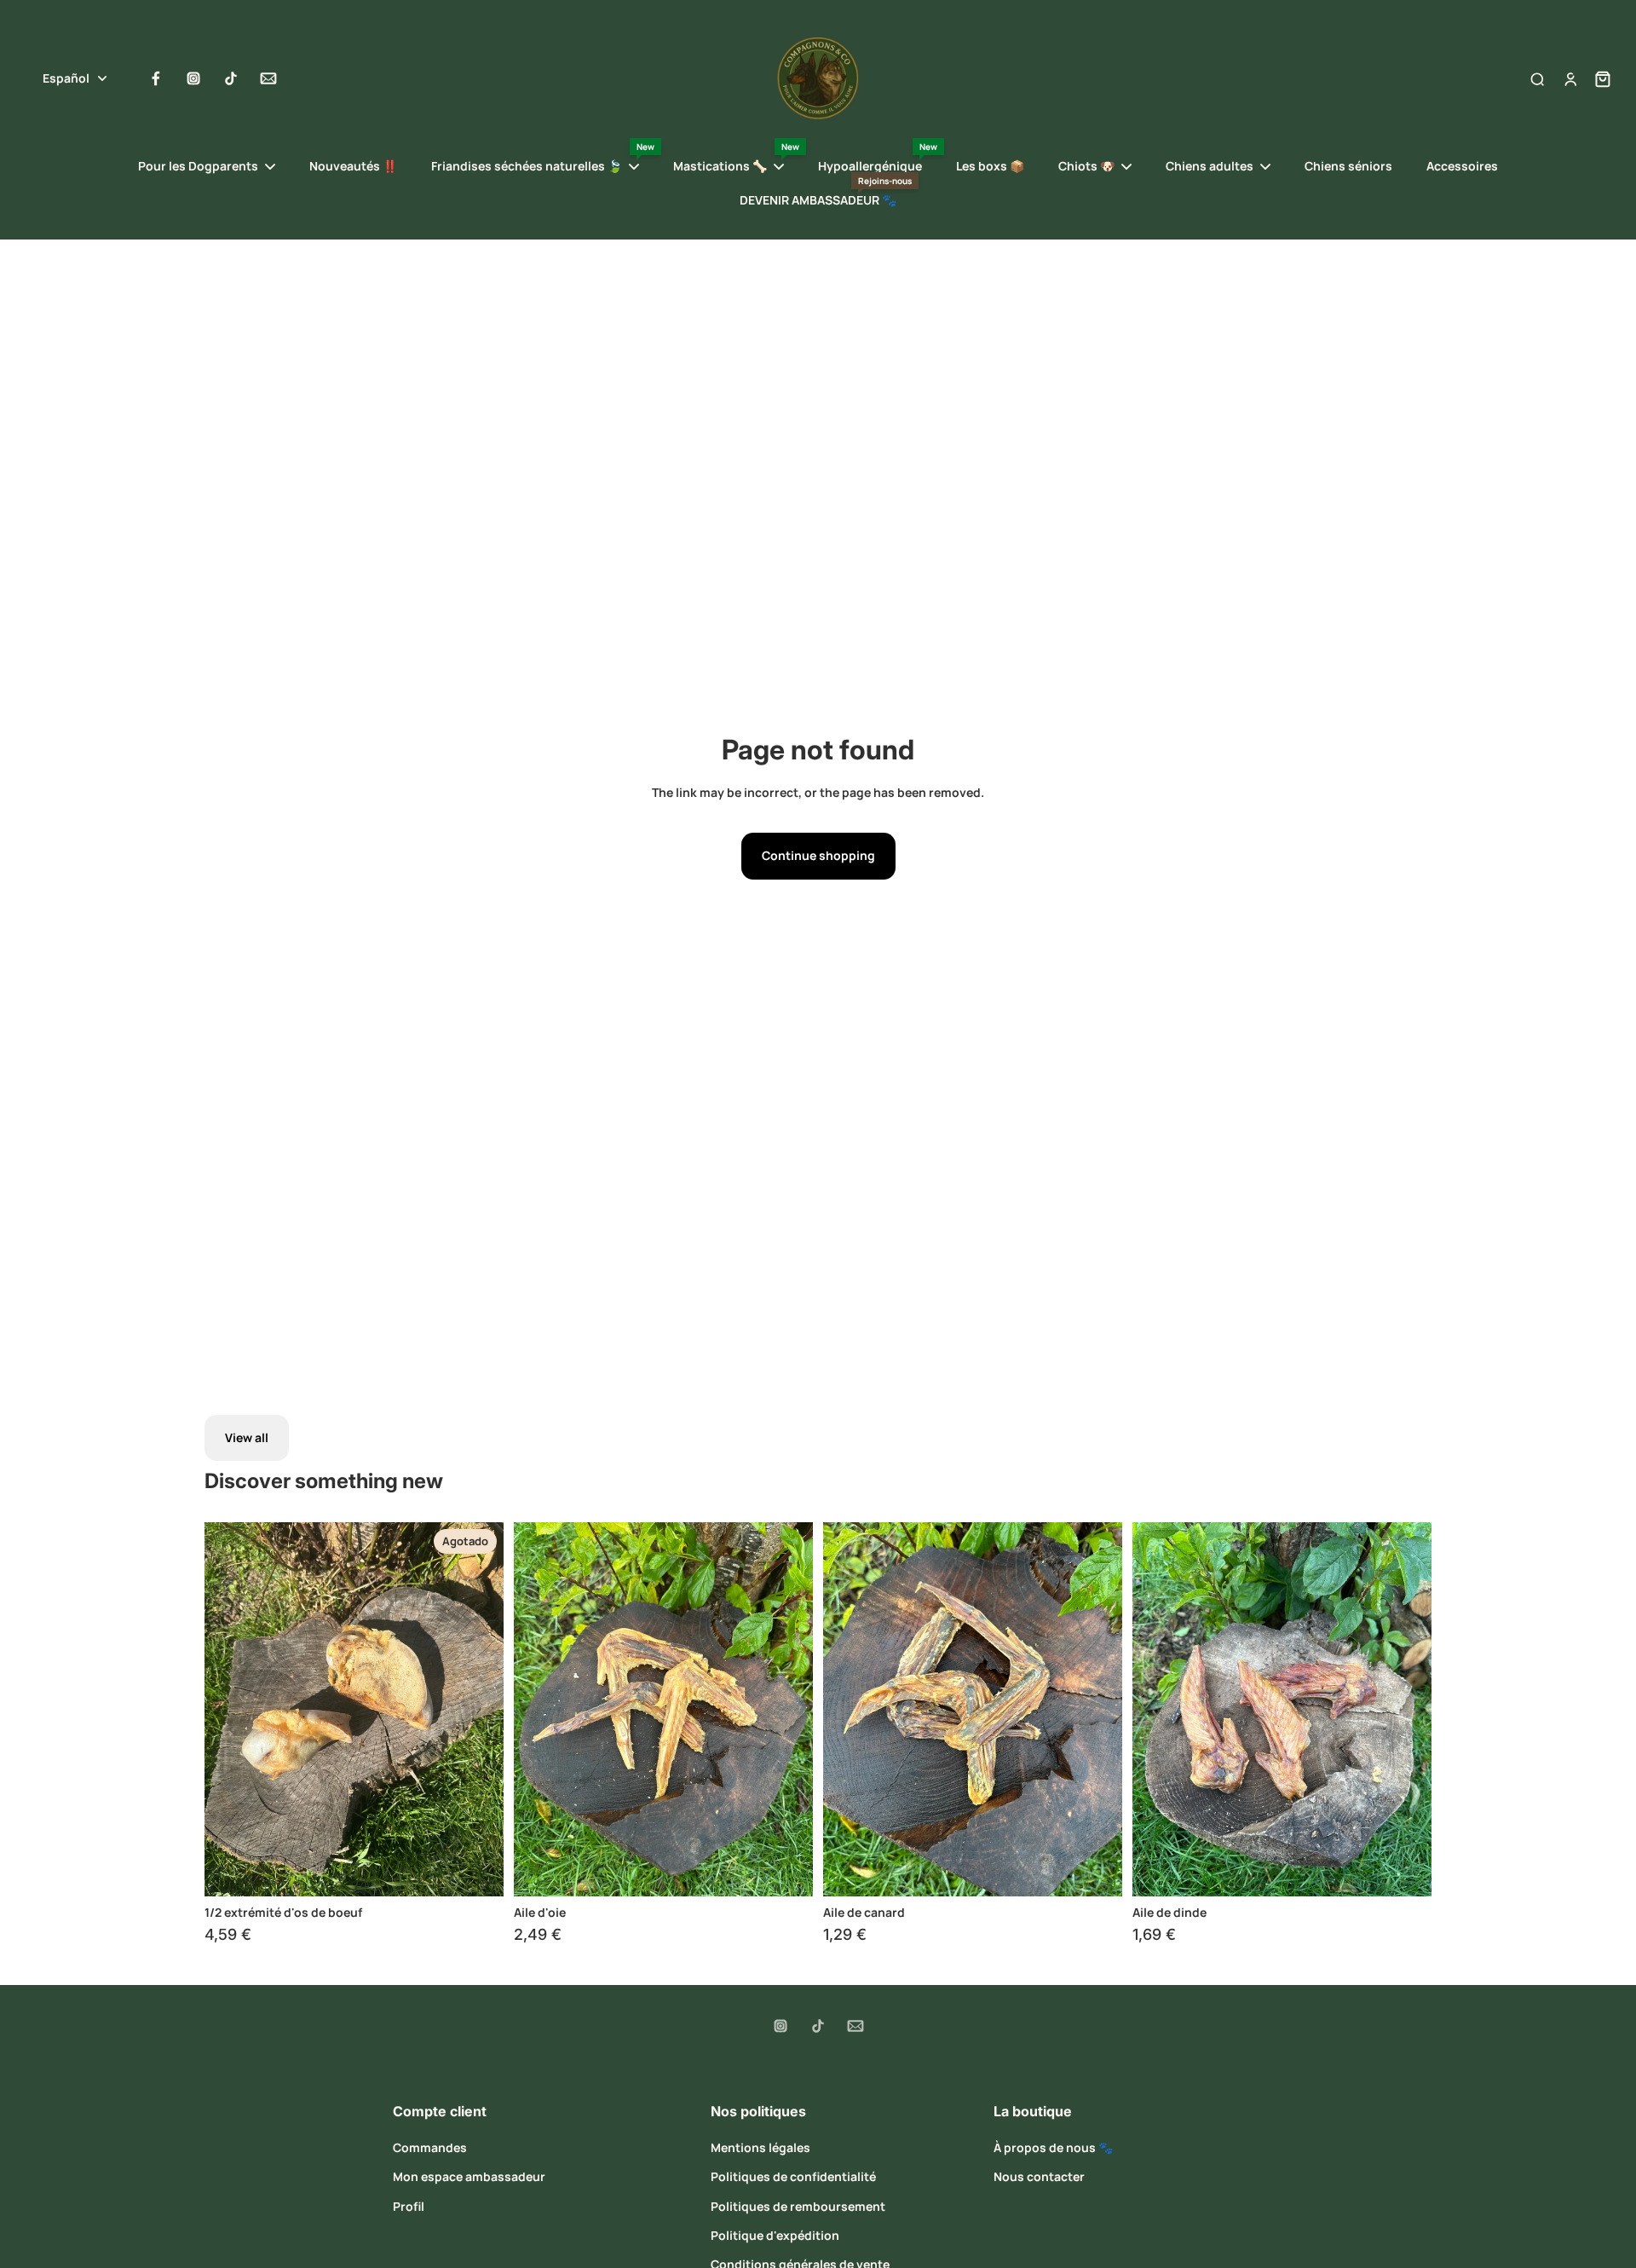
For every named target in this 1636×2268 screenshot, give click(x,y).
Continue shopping (818, 855)
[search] (1537, 78)
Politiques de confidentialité (793, 2176)
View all (247, 1437)
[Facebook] (156, 78)
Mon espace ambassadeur (469, 2176)
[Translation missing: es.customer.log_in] (1570, 78)
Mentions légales (760, 2147)
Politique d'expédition (775, 2235)
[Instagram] (193, 78)
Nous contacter (1039, 2176)
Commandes (430, 2147)
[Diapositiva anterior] (230, 1709)
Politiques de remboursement (798, 2206)
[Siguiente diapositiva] (478, 1709)
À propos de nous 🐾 (1053, 2147)
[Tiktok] (231, 78)
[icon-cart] (1598, 78)
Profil (409, 2206)
